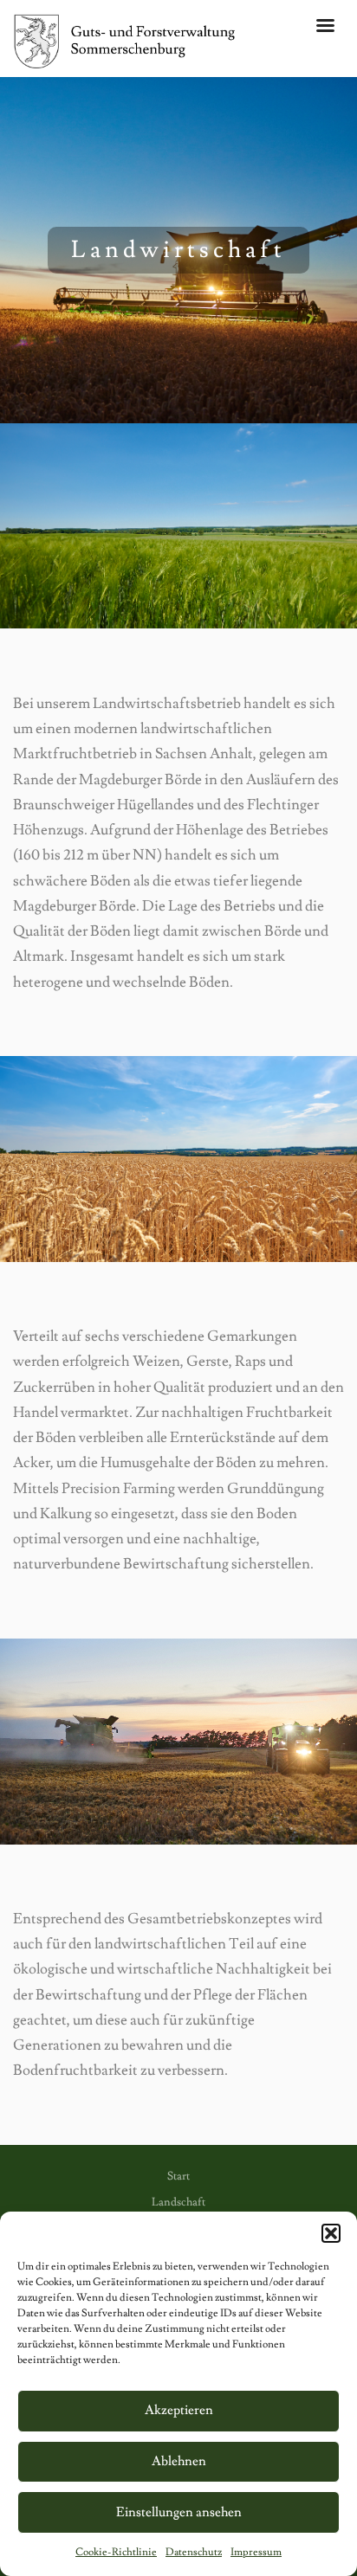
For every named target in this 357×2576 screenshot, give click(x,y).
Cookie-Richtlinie (116, 2552)
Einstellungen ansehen (179, 2512)
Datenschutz (194, 2552)
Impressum (256, 2552)
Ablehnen (179, 2461)
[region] (178, 250)
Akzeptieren (179, 2410)
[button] (331, 2233)
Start (178, 2176)
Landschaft (178, 2202)
